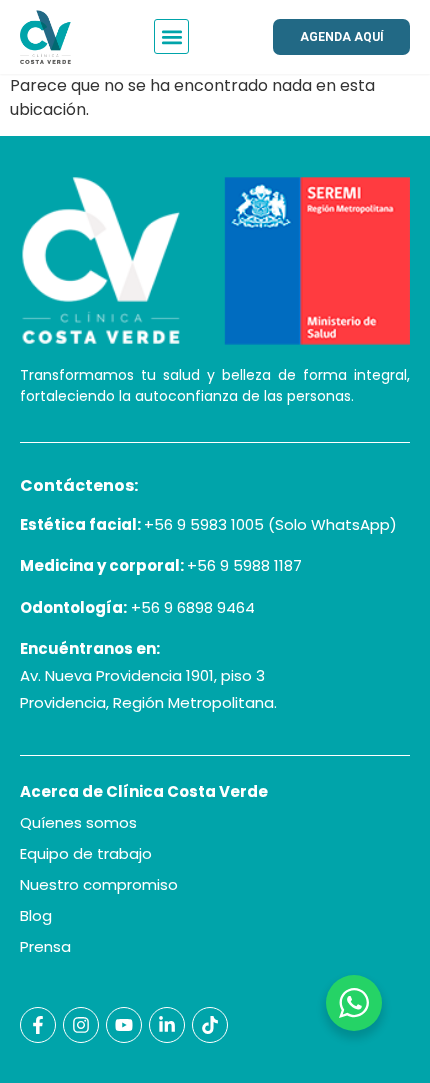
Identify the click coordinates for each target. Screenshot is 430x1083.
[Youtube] (124, 1025)
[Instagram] (81, 1025)
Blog (36, 915)
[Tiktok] (210, 1025)
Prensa (45, 946)
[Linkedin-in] (167, 1025)
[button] (171, 36)
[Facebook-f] (38, 1025)
